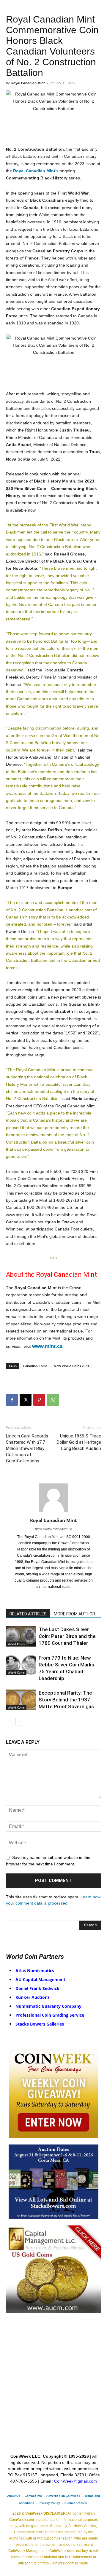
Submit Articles (76, 2503)
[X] (26, 1400)
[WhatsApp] (53, 1400)
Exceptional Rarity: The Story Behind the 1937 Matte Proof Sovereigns (66, 1700)
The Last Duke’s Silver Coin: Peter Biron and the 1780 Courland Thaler (67, 1636)
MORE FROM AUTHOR (74, 1614)
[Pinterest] (39, 1400)
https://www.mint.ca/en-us (54, 1529)
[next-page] (19, 1722)
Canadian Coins (35, 1366)
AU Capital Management (40, 1979)
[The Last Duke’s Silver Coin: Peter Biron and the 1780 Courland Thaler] (21, 1636)
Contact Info (33, 2496)
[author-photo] (53, 1512)
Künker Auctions (33, 1997)
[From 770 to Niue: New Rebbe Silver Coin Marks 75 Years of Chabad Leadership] (21, 1665)
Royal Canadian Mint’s (36, 171)
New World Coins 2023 (71, 1366)
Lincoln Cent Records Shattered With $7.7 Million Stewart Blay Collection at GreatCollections (27, 1448)
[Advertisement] (53, 2397)
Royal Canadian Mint (28, 83)
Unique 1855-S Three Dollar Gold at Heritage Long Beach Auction (79, 1442)
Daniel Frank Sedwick (37, 1988)
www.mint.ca (47, 1346)
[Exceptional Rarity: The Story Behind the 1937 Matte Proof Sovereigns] (21, 1700)
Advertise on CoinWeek (63, 2496)
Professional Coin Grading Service (50, 2015)
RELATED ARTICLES (28, 1614)
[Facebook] (12, 1400)
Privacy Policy (49, 2503)
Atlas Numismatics (35, 1971)
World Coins (16, 1644)
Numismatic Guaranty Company (48, 2006)
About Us (14, 2496)
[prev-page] (10, 1722)
